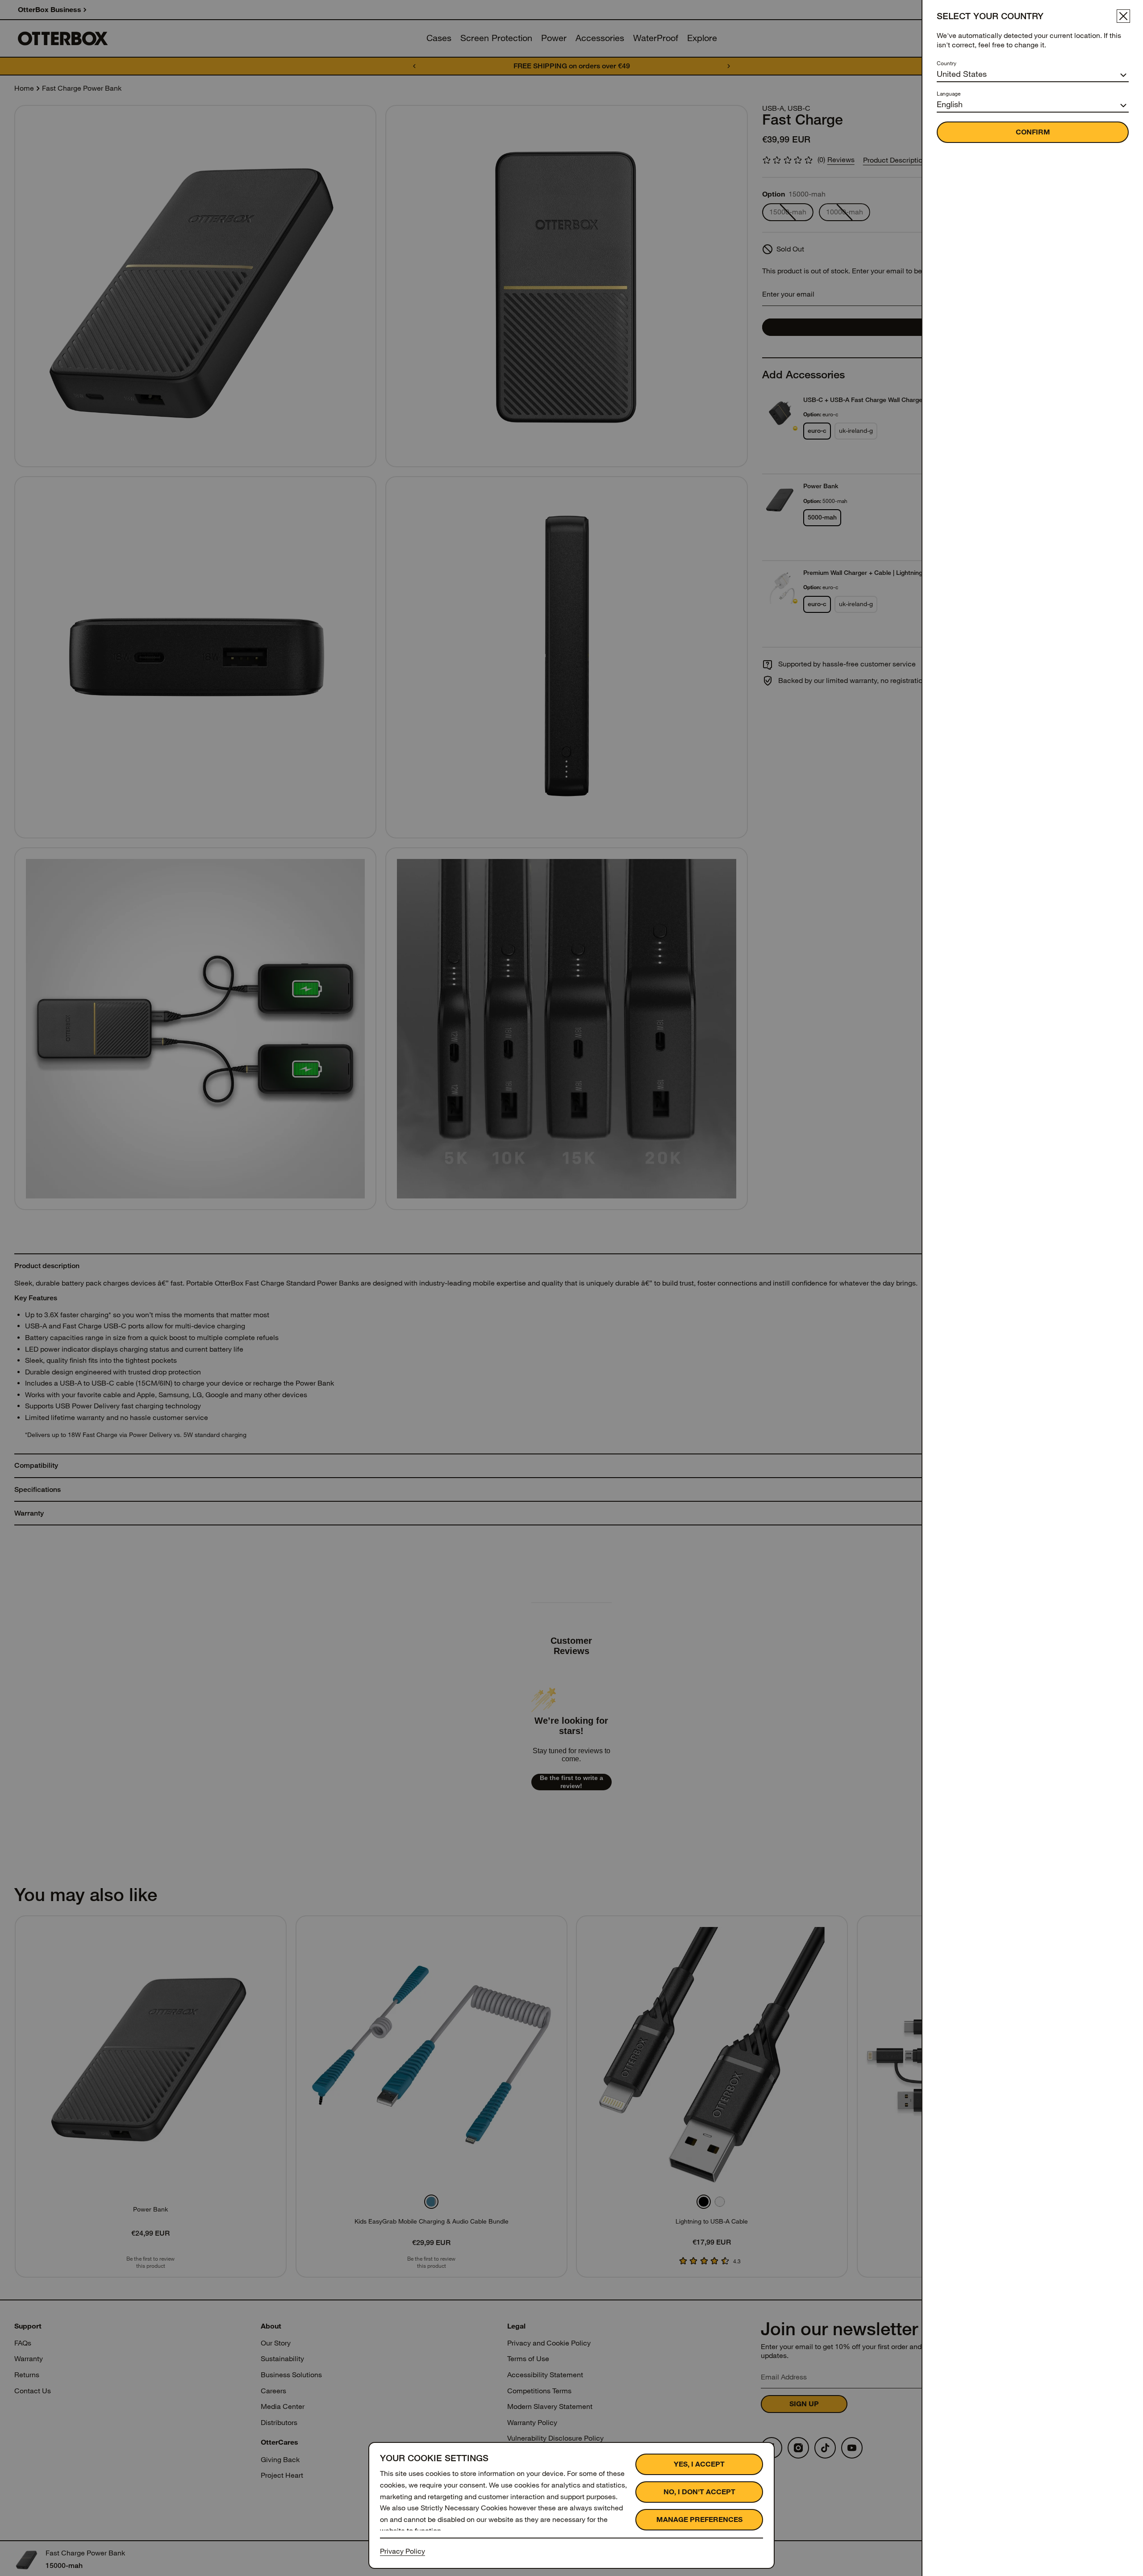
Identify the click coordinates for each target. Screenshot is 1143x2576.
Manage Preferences (699, 2519)
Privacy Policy (403, 2551)
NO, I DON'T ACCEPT (699, 2492)
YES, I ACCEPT (699, 2464)
